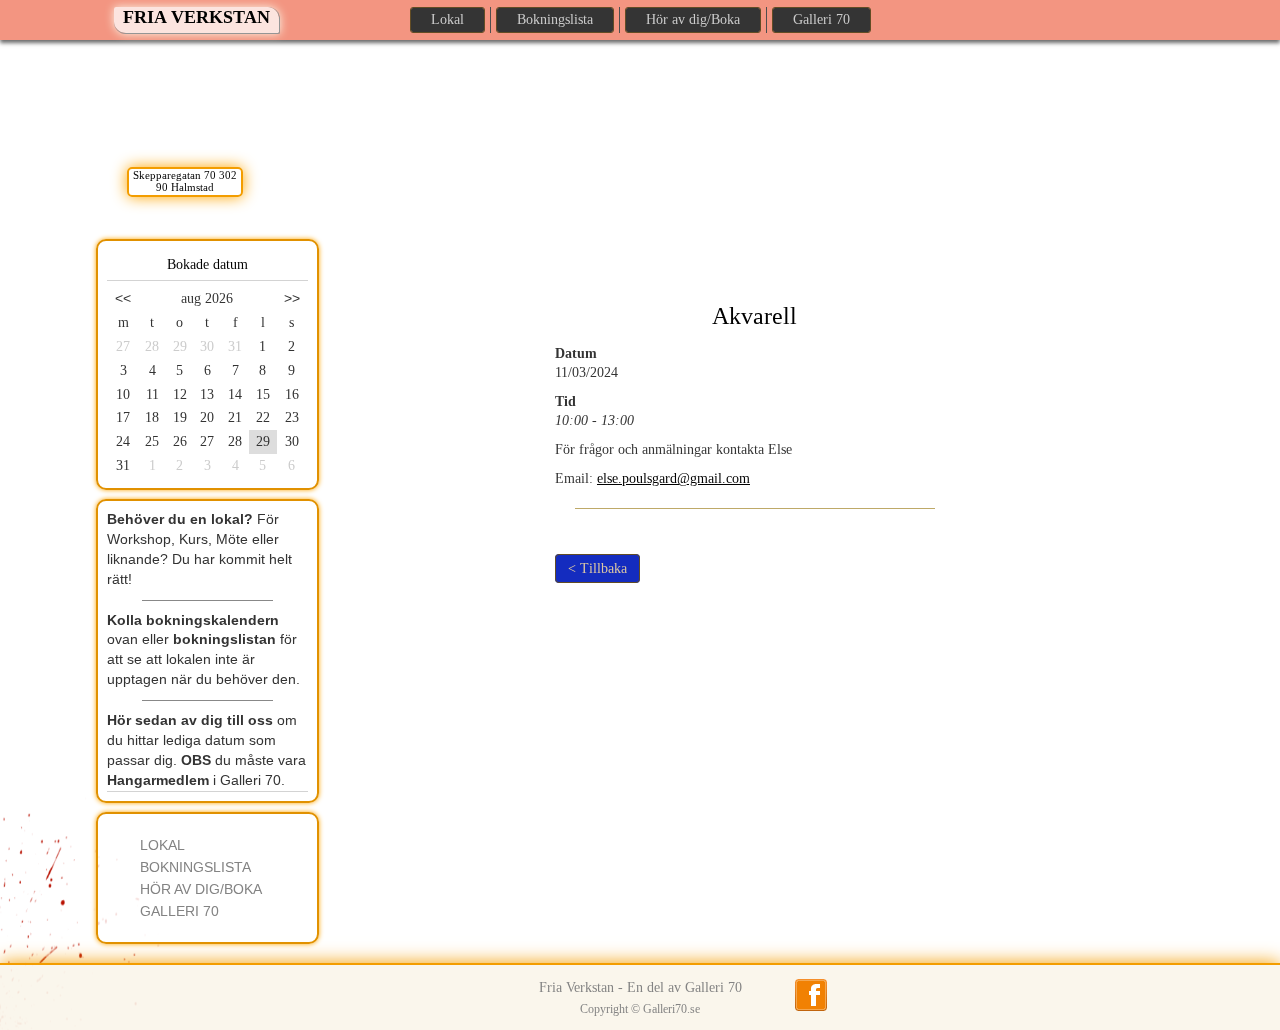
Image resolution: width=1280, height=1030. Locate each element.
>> (292, 298)
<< (123, 298)
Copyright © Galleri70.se (640, 1009)
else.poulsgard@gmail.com (673, 478)
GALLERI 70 (179, 911)
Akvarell (754, 316)
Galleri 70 (821, 19)
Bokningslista (555, 19)
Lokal (447, 19)
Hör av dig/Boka (693, 19)
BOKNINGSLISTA (195, 867)
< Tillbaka (597, 568)
